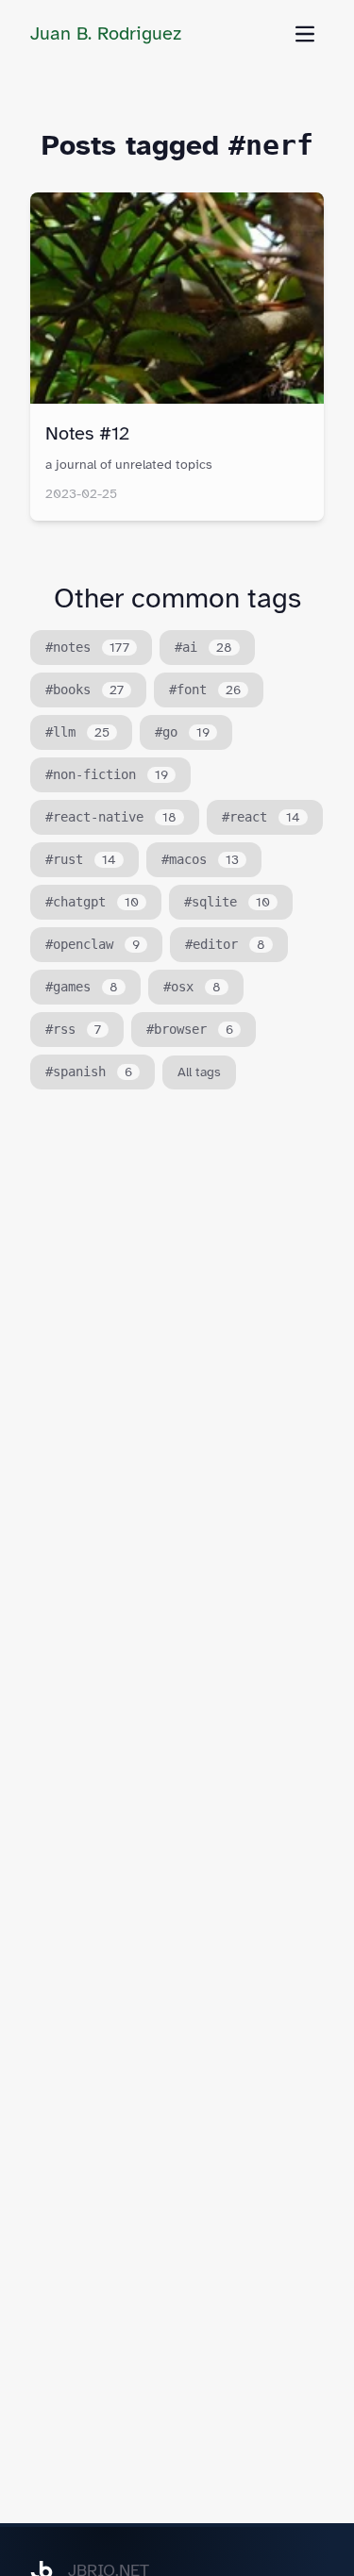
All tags (199, 1072)
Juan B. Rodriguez (106, 33)
